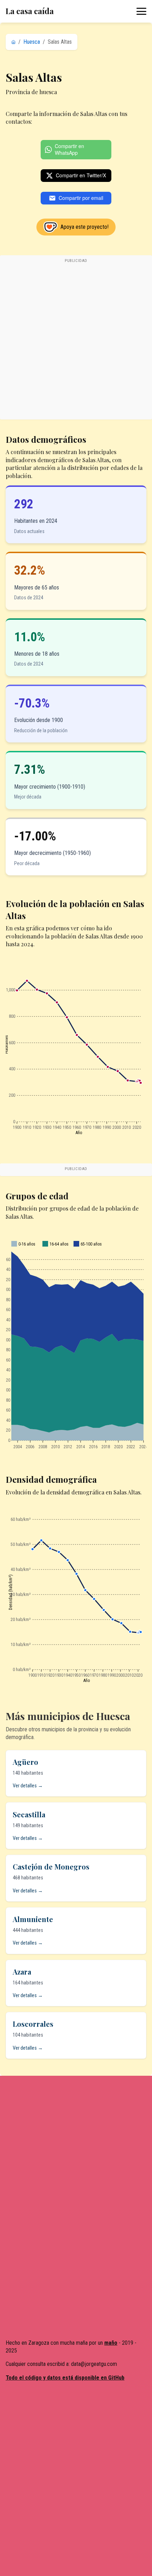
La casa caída (30, 11)
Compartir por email (81, 198)
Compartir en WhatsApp (69, 149)
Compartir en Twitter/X (81, 175)
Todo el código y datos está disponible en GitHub (65, 2378)
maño (111, 2343)
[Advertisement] (76, 341)
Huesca (32, 42)
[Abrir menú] (141, 11)
